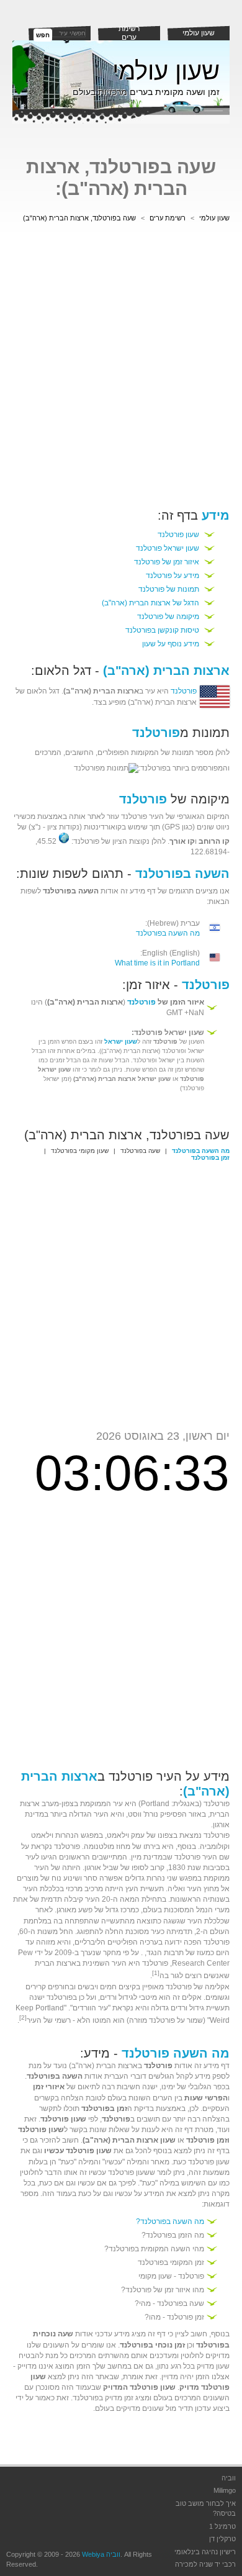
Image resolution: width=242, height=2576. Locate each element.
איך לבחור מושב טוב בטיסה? (206, 2509)
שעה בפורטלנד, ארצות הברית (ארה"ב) (79, 218)
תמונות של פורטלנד (169, 589)
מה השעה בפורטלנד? (170, 2221)
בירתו (152, 1846)
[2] (23, 2018)
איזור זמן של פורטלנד (167, 562)
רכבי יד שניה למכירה (205, 2564)
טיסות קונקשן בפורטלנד (162, 630)
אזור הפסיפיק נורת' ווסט (165, 1814)
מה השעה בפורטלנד (168, 933)
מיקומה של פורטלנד (168, 617)
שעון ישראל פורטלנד (168, 548)
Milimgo (225, 2490)
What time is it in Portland (157, 963)
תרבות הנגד (165, 1953)
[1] (156, 1973)
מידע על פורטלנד (173, 576)
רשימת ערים (129, 33)
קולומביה (214, 1846)
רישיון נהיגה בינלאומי (205, 2552)
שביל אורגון (101, 1868)
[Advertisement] (121, 368)
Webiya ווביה (101, 2554)
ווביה (229, 2478)
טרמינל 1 (222, 2526)
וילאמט (42, 1835)
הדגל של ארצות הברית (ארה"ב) (150, 603)
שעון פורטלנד (178, 535)
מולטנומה (99, 1846)
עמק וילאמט (126, 1835)
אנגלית (184, 1804)
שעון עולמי (199, 33)
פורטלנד (184, 691)
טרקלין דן (222, 2539)
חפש (43, 35)
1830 (177, 1868)
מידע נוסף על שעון (171, 644)
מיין (136, 1857)
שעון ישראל (121, 1042)
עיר (118, 1804)
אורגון (221, 1825)
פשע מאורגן (74, 1910)
